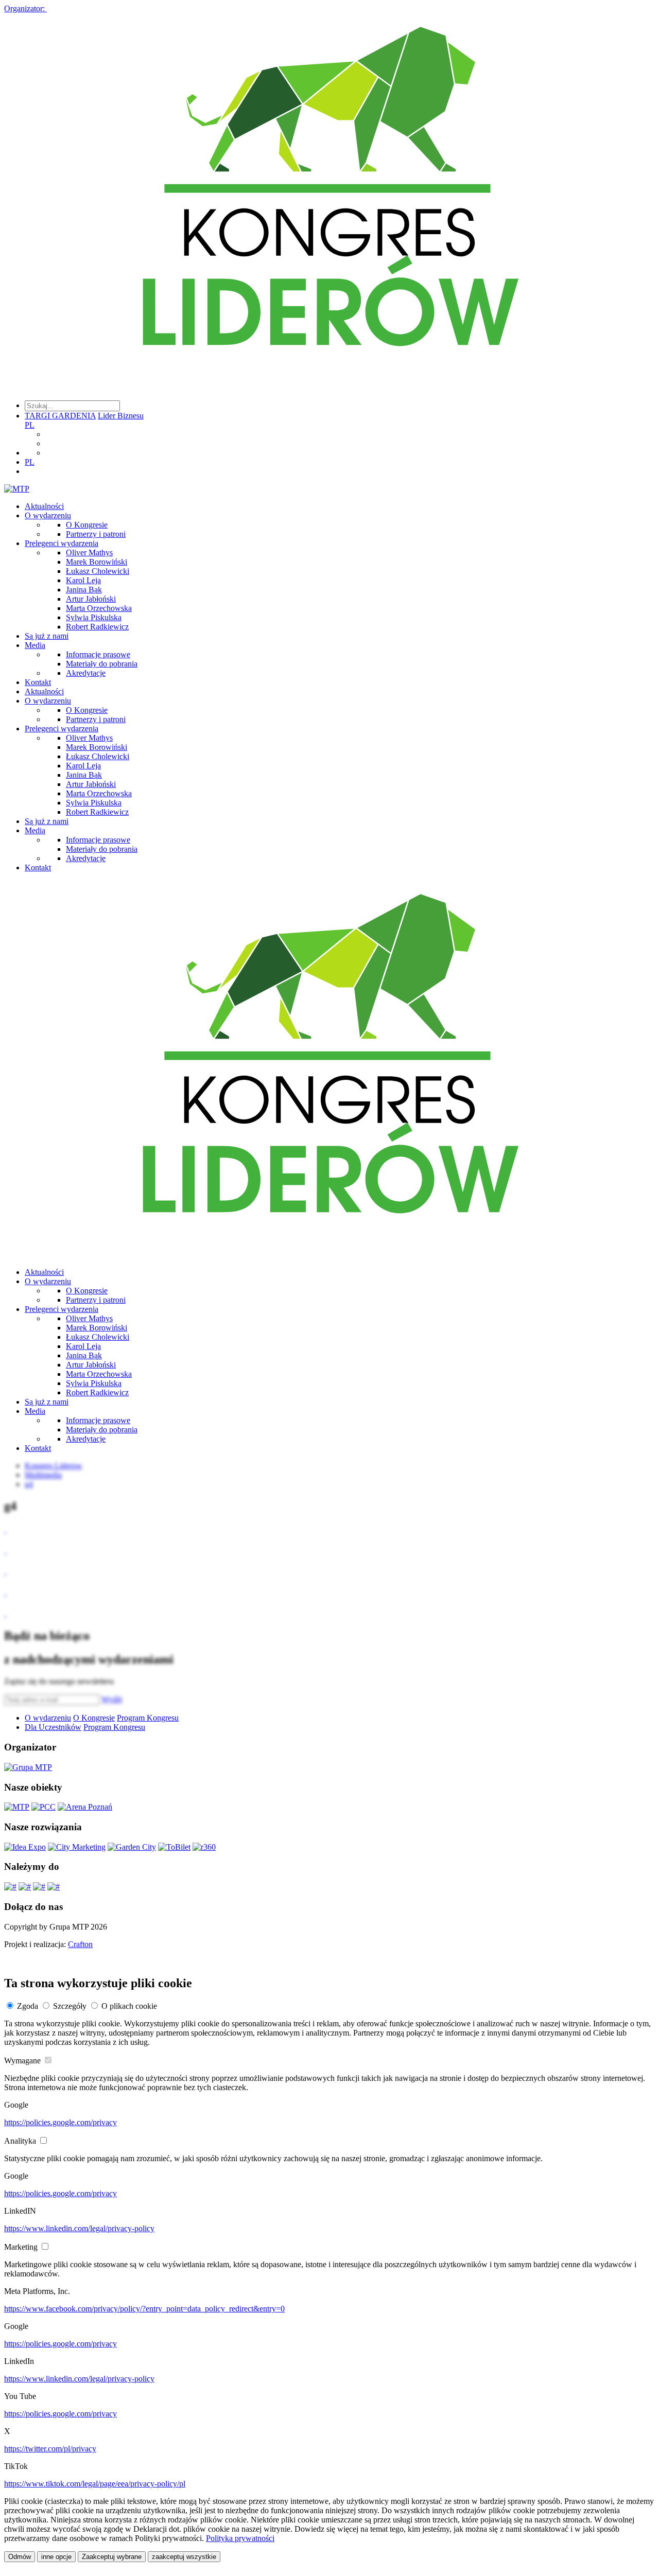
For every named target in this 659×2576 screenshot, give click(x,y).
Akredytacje (86, 673)
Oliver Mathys (89, 553)
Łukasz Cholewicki (98, 571)
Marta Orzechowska (99, 608)
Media (35, 645)
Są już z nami (47, 636)
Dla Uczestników (53, 1727)
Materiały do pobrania (102, 664)
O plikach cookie (129, 2006)
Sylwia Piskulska (94, 617)
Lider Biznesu (121, 416)
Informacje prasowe (98, 654)
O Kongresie (87, 525)
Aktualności (44, 506)
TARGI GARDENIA (60, 416)
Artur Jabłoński (91, 599)
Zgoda (28, 2006)
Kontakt (38, 682)
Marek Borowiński (97, 562)
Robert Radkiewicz (97, 627)
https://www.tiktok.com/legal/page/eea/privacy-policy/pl (95, 2484)
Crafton (80, 1944)
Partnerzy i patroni (96, 534)
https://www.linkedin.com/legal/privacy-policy (79, 2228)
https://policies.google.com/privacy (60, 2122)
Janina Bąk (84, 590)
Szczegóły (70, 2006)
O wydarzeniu (48, 515)
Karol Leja (83, 580)
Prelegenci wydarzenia (62, 543)
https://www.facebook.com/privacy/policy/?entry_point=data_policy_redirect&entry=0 (144, 2309)
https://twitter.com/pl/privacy (50, 2449)
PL (30, 425)
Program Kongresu (148, 1718)
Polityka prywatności (240, 2538)
